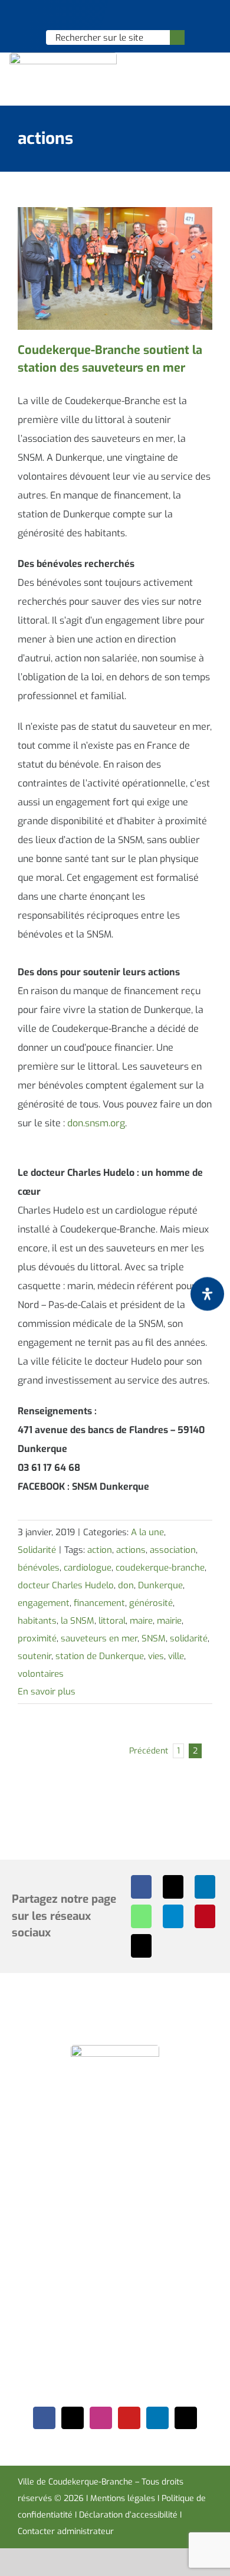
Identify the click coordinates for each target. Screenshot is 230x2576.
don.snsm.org (96, 1123)
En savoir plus (47, 1692)
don (126, 1585)
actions (131, 1550)
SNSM (154, 1638)
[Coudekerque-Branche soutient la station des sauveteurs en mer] (115, 268)
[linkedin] (157, 2418)
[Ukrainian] (130, 15)
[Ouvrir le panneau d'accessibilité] (207, 1294)
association (173, 1550)
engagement (44, 1603)
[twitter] (73, 2418)
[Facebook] (141, 1887)
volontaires (41, 1674)
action (100, 1550)
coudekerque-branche (160, 1568)
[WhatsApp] (141, 1916)
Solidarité (37, 1550)
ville (176, 1656)
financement (99, 1603)
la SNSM (78, 1621)
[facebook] (44, 2418)
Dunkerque (160, 1585)
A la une (147, 1532)
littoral (112, 1621)
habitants (37, 1621)
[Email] (141, 1946)
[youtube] (129, 2418)
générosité (151, 1603)
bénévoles (39, 1568)
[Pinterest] (205, 1916)
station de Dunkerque (100, 1656)
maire (141, 1621)
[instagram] (101, 2418)
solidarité (189, 1638)
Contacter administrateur (66, 2531)
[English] (99, 15)
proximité (37, 1638)
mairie (169, 1621)
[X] (173, 1887)
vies (156, 1656)
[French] (114, 15)
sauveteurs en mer (99, 1638)
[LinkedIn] (205, 1887)
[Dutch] (84, 15)
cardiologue (88, 1568)
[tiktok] (186, 2418)
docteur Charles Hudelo (66, 1585)
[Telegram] (173, 1916)
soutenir (34, 1656)
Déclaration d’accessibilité (128, 2515)
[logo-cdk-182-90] (63, 57)
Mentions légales (123, 2498)
